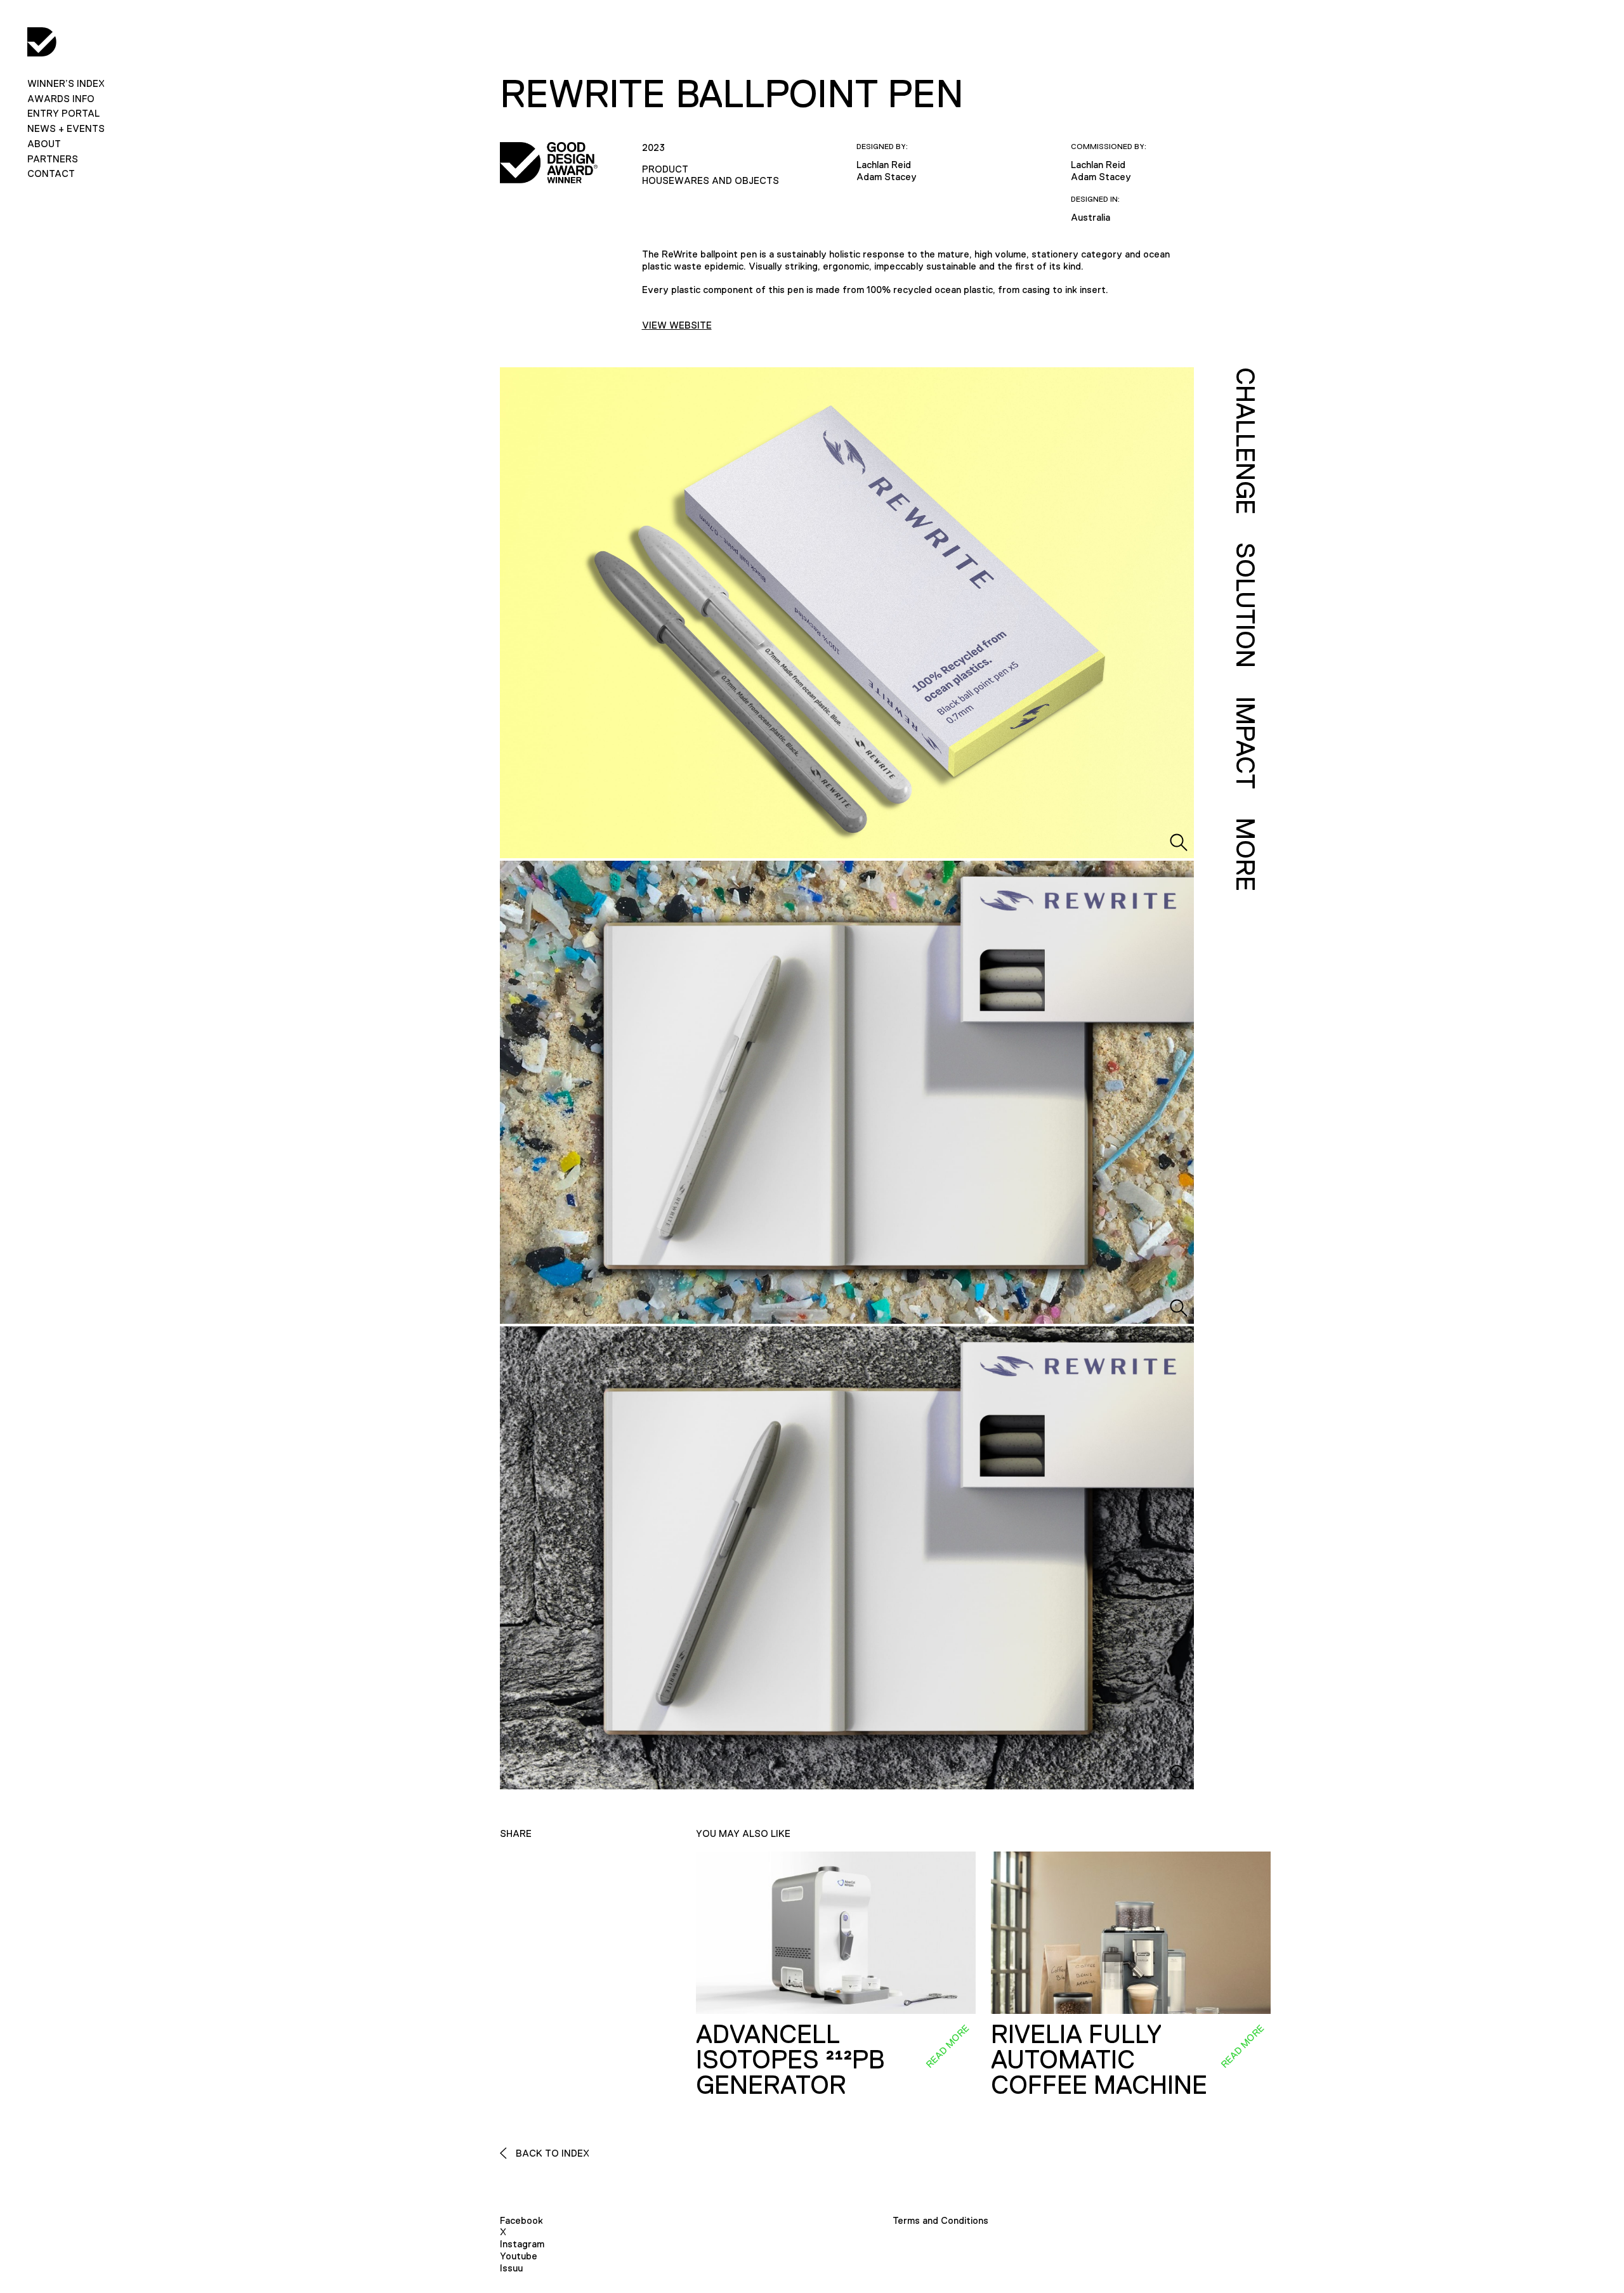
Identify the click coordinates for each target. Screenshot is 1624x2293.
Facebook (521, 2220)
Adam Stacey (887, 177)
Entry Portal (63, 113)
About (44, 144)
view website (677, 325)
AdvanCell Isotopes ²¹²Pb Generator (790, 2060)
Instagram (522, 2244)
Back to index (551, 2153)
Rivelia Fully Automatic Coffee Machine (1099, 2060)
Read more (947, 2046)
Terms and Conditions (940, 2220)
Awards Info (61, 99)
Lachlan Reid (884, 165)
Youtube (519, 2256)
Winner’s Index (66, 83)
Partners (53, 159)
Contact (51, 173)
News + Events (66, 128)
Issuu (511, 2268)
